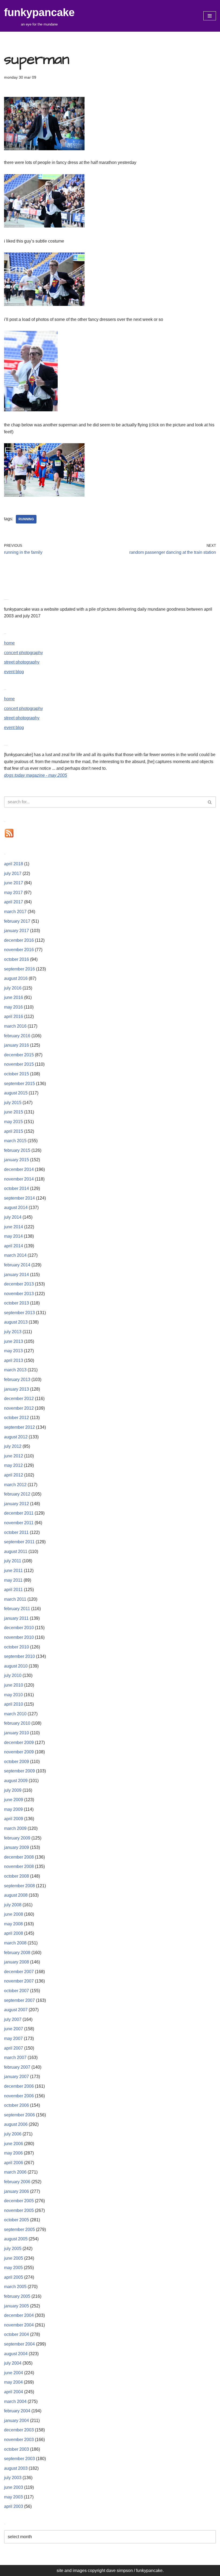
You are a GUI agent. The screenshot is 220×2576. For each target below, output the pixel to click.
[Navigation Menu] (210, 16)
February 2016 (17, 1036)
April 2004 (14, 2392)
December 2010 (19, 1628)
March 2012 (15, 1485)
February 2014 (17, 1265)
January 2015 (16, 1160)
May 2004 (13, 2382)
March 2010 (15, 1714)
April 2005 (14, 2277)
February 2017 (17, 921)
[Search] (210, 802)
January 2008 (16, 1962)
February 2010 (17, 1723)
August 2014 (16, 1208)
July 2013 (13, 1332)
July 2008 (13, 1905)
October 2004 (16, 2334)
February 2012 (17, 1494)
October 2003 (16, 2449)
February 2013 (17, 1379)
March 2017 (15, 912)
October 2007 (16, 1991)
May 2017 (13, 893)
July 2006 (13, 2134)
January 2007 (16, 2077)
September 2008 (19, 1886)
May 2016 (13, 1007)
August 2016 (16, 978)
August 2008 (16, 1895)
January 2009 (16, 1847)
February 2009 (17, 1838)
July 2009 (13, 1790)
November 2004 (19, 2325)
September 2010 (19, 1656)
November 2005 (19, 2210)
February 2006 (17, 2182)
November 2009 (19, 1752)
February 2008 (17, 1953)
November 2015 (19, 1064)
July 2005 (13, 2249)
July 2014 (13, 1217)
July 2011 (13, 1561)
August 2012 (16, 1437)
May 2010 (13, 1695)
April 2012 (14, 1475)
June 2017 (14, 883)
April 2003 (14, 2506)
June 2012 (14, 1456)
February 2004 (17, 2411)
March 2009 (15, 1828)
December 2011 (19, 1513)
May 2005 (13, 2268)
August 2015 (16, 1093)
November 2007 (19, 1981)
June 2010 (14, 1685)
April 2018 (14, 864)
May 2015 (13, 1122)
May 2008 (13, 1924)
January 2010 (16, 1733)
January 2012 (16, 1504)
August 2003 (16, 2468)
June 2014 (14, 1227)
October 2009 (16, 1762)
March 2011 (15, 1599)
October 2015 (16, 1074)
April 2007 (14, 2048)
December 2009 (19, 1743)
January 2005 (16, 2306)
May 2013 (13, 1351)
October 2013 (16, 1303)
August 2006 (16, 2124)
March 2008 (15, 1943)
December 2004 (19, 2315)
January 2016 (16, 1045)
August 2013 (16, 1322)
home (9, 643)
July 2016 (13, 988)
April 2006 (14, 2163)
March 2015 (15, 1141)
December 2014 (19, 1169)
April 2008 (14, 1933)
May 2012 (13, 1465)
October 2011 (16, 1532)
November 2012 (19, 1408)
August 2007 (16, 2010)
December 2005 (19, 2201)
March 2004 (15, 2401)
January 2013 (16, 1389)
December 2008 (19, 1857)
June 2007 (14, 2029)
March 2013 (15, 1370)
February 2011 (17, 1609)
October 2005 (16, 2220)
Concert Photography (23, 653)
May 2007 (13, 2038)
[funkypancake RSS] (9, 837)
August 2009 (16, 1781)
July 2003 (13, 2478)
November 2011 (19, 1523)
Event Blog (14, 672)
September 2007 (19, 2000)
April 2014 (14, 1246)
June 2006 (14, 2144)
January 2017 (16, 931)
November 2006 (19, 2096)
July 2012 (13, 1446)
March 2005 (15, 2287)
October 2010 (16, 1647)
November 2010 (19, 1637)
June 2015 (14, 1112)
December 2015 (19, 1055)
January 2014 (16, 1275)
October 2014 (16, 1188)
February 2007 (17, 2067)
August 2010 (16, 1666)
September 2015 (19, 1084)
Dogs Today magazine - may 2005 (36, 775)
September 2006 (19, 2115)
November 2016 (19, 950)
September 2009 (19, 1771)
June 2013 (14, 1341)
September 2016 (19, 969)
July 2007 (13, 2019)
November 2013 (19, 1294)
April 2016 (14, 1016)
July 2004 (13, 2363)
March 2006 (15, 2172)
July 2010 (13, 1675)
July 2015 (13, 1103)
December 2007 (19, 1972)
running (26, 519)
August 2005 (16, 2239)
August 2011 (16, 1551)
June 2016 (14, 997)
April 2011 (13, 1590)
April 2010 (14, 1704)
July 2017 (13, 873)
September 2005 (19, 2229)
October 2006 (16, 2105)
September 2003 (19, 2459)
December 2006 (19, 2086)
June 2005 (14, 2258)
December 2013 (19, 1284)
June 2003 (14, 2487)
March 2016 (15, 1026)
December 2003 (19, 2430)
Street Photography (22, 662)
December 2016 (19, 940)
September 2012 (19, 1427)
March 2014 (15, 1255)
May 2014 (13, 1236)
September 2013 (19, 1313)
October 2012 (16, 1418)
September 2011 (19, 1542)
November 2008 (19, 1866)
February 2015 (17, 1150)
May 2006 (13, 2153)
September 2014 (19, 1198)
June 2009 (14, 1800)
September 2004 (19, 2344)
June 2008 (14, 1914)
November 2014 (19, 1179)
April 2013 (14, 1360)
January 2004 (16, 2421)
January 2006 (16, 2191)
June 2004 (14, 2373)
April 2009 (14, 1819)
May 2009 (13, 1809)
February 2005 (17, 2296)
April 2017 (14, 902)
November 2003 (19, 2440)
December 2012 (19, 1399)
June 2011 (13, 1571)
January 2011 (16, 1618)
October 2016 (16, 959)
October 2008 (16, 1876)
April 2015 (14, 1131)
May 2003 (13, 2497)
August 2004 (16, 2354)
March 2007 (15, 2057)
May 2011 (13, 1580)
